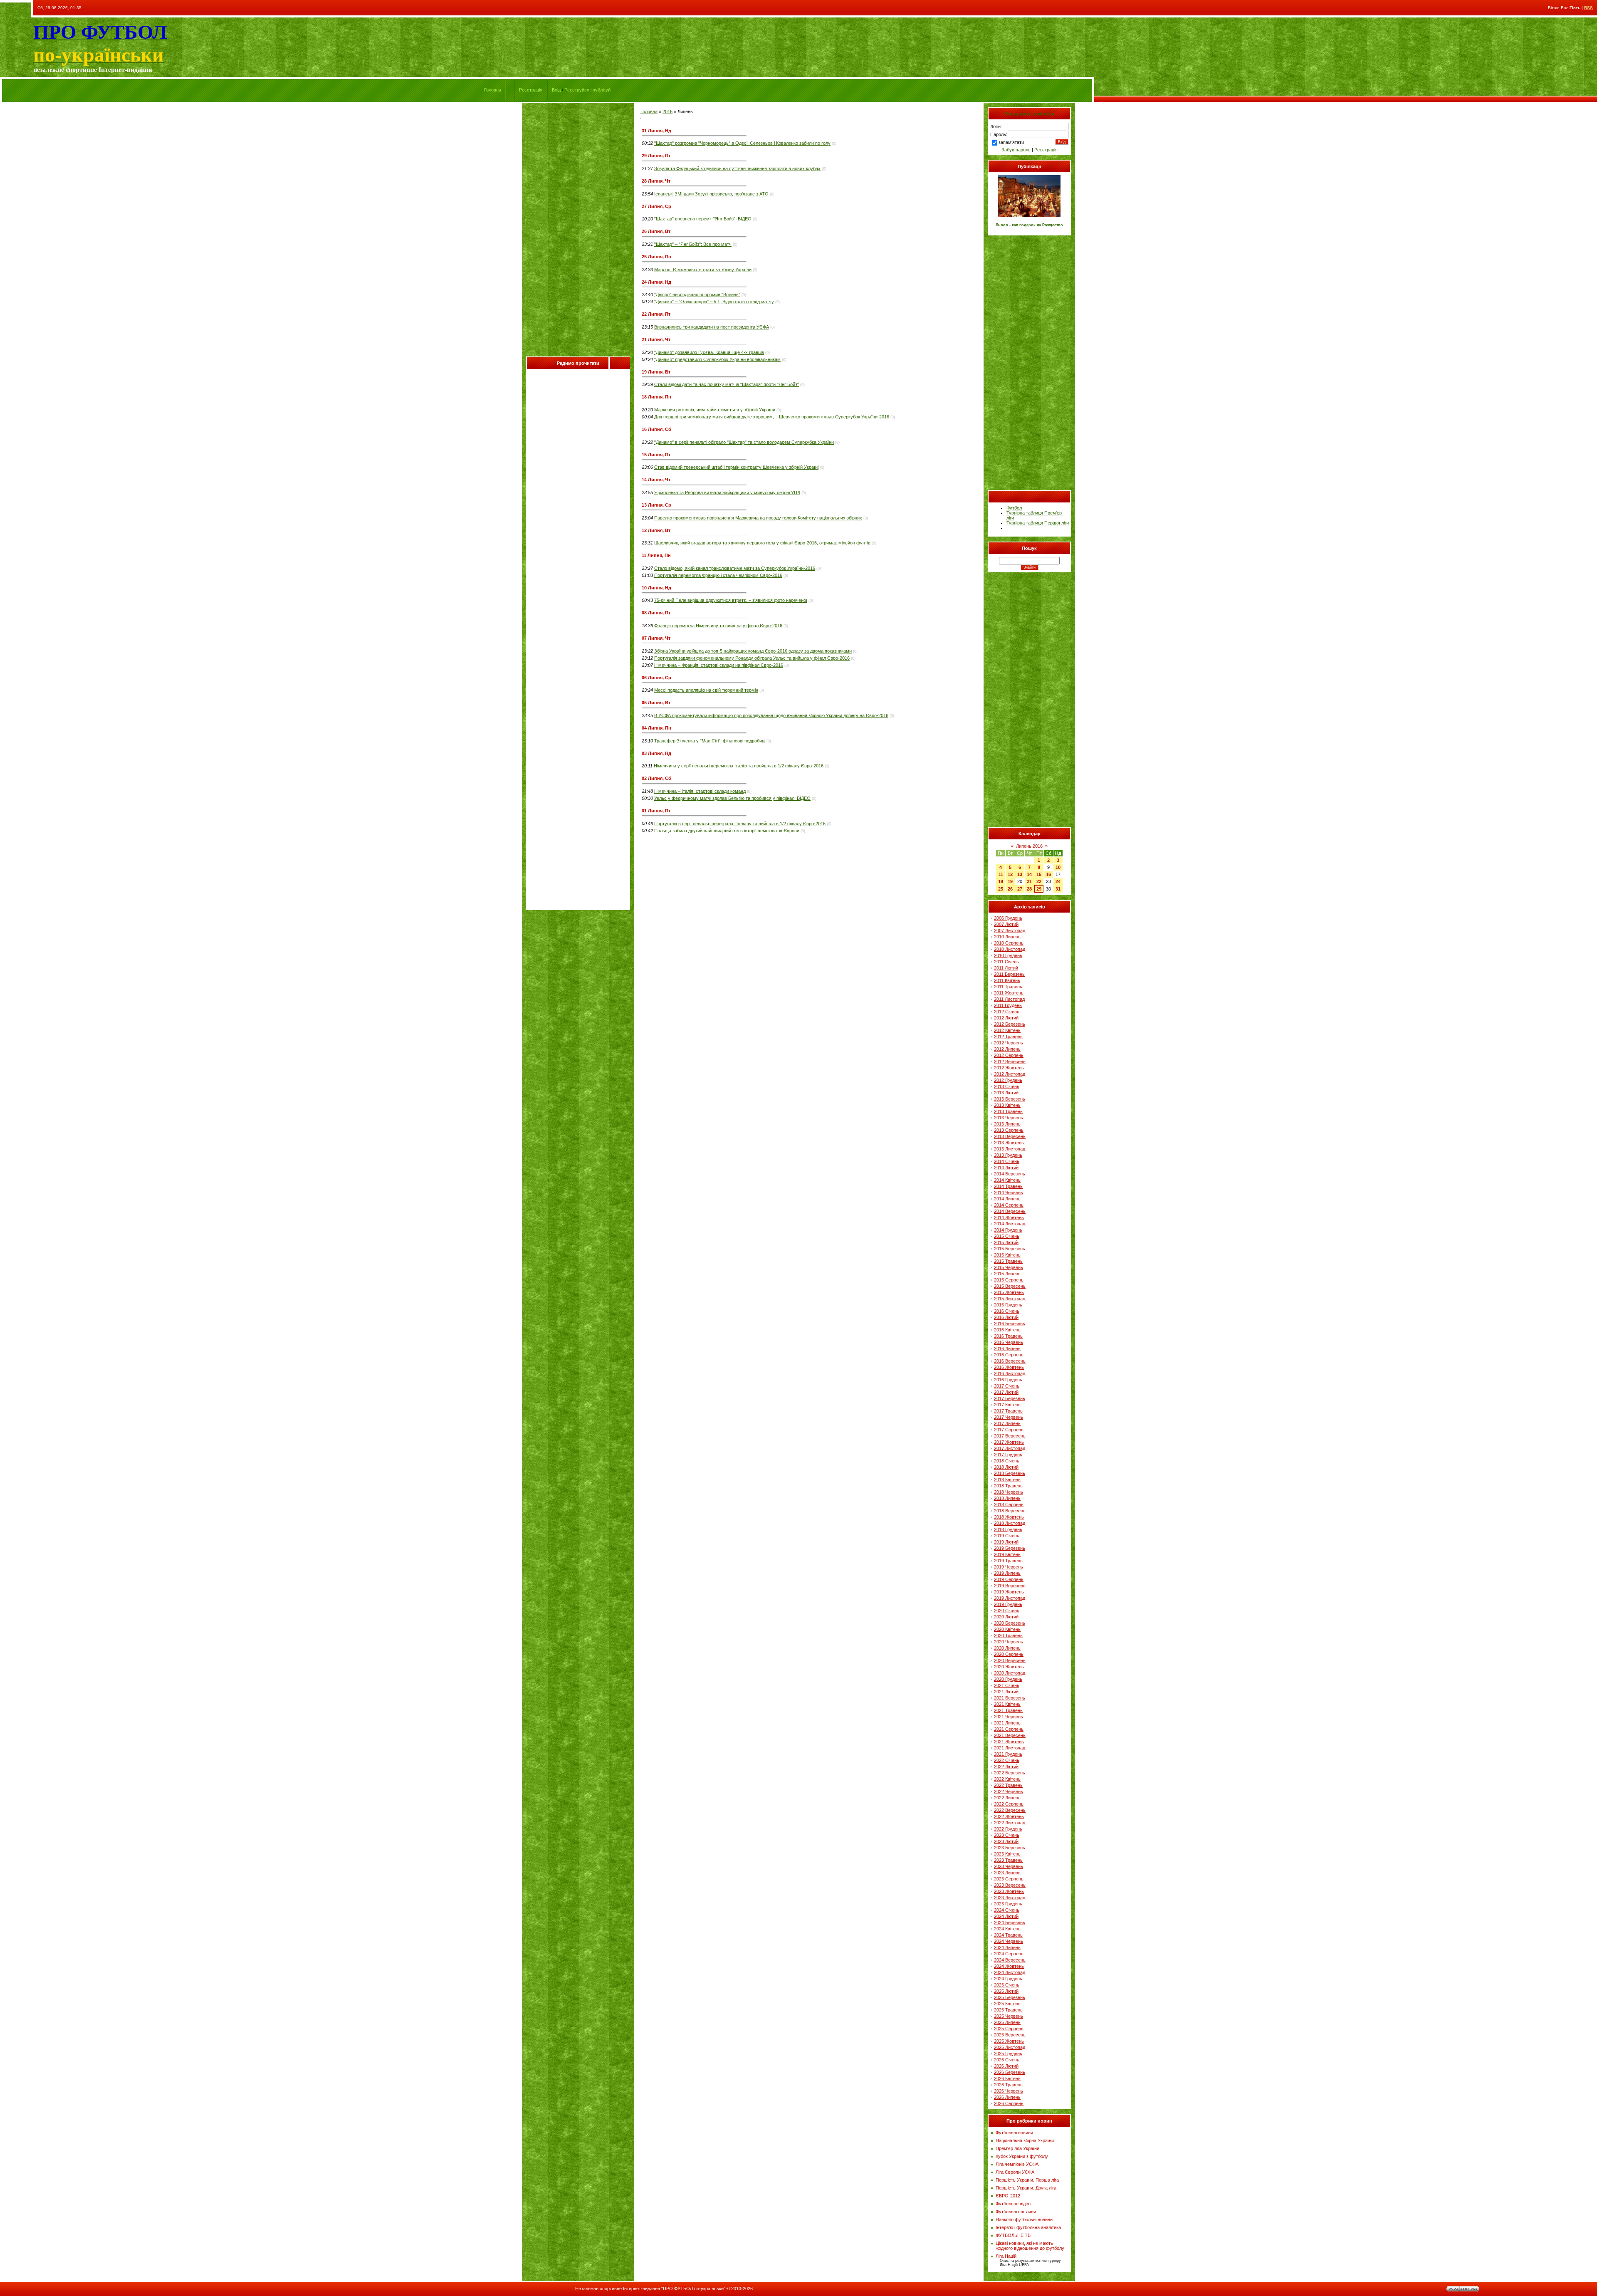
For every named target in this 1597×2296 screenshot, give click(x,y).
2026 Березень (1010, 2072)
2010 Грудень (1008, 955)
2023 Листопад (1010, 1898)
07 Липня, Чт (656, 638)
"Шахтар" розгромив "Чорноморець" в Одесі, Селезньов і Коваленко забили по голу (742, 143)
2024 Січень (1007, 1910)
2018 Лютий (1006, 1467)
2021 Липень (1007, 1723)
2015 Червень (1009, 1267)
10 (1058, 867)
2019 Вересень (1010, 1586)
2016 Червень (1009, 1342)
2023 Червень (1009, 1866)
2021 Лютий (1006, 1692)
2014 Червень (1009, 1193)
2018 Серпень (1009, 1504)
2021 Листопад (1010, 1748)
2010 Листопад (1010, 949)
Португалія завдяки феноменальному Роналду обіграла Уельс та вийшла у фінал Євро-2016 (752, 658)
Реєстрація (531, 90)
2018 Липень (1007, 1498)
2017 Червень (1009, 1417)
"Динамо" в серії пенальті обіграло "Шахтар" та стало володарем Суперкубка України (744, 442)
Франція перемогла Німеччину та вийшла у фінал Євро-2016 (718, 626)
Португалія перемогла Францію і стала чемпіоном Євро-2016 (718, 575)
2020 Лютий (1006, 1617)
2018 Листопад (1010, 1523)
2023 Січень (1007, 1835)
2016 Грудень (1008, 1380)
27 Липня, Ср (656, 206)
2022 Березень (1010, 1773)
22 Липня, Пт (656, 314)
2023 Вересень (1010, 1885)
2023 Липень (1007, 1873)
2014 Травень (1008, 1186)
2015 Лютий (1006, 1242)
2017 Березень (1010, 1398)
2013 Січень (1007, 1086)
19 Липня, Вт (656, 372)
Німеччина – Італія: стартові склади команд (700, 791)
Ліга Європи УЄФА (1015, 2172)
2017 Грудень (1008, 1455)
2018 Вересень (1010, 1511)
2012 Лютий (1006, 1018)
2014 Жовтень (1009, 1217)
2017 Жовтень (1009, 1442)
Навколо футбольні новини (1024, 2219)
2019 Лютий (1006, 1542)
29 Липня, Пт (656, 156)
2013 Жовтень (1009, 1143)
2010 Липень (1007, 937)
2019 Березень (1010, 1548)
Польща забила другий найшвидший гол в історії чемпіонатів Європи (727, 831)
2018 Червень (1009, 1492)
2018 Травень (1008, 1486)
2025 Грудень (1008, 2054)
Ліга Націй (1006, 2256)
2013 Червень (1009, 1118)
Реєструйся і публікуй (587, 90)
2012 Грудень (1008, 1080)
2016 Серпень (1009, 1355)
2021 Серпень (1009, 1729)
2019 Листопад (1010, 1598)
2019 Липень (1007, 1573)
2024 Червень (1009, 1941)
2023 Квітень (1007, 1854)
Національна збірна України (1025, 2140)
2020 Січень (1007, 1611)
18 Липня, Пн (656, 397)
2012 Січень (1007, 1012)
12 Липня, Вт (656, 530)
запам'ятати (1011, 142)
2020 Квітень (1007, 1629)
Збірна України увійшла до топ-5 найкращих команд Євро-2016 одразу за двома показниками (753, 651)
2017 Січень (1007, 1386)
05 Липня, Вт (656, 703)
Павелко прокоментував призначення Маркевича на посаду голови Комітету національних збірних (758, 518)
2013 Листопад (1010, 1149)
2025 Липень (1007, 2022)
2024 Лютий (1006, 1916)
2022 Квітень (1007, 1779)
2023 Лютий (1006, 1841)
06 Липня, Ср (656, 678)
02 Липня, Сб (656, 778)
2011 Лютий (1006, 968)
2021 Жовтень (1009, 1742)
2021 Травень (1008, 1710)
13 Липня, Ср (656, 505)
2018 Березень (1010, 1473)
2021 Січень (1007, 1685)
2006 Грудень (1008, 918)
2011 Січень (1006, 962)
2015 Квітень (1007, 1255)
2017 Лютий (1006, 1392)
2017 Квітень (1007, 1405)
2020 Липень (1007, 1648)
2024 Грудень (1008, 1979)
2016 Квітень (1007, 1330)
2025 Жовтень (1009, 2041)
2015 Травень (1008, 1261)
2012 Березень (1010, 1024)
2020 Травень (1008, 1635)
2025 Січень (1007, 1985)
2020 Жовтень (1009, 1667)
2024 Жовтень (1009, 1966)
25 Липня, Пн (656, 257)
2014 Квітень (1007, 1180)
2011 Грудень (1008, 1005)
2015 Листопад (1010, 1299)
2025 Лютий (1006, 1991)
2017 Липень (1007, 1423)
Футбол (1014, 508)
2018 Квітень (1007, 1480)
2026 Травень (1008, 2085)
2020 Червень (1009, 1642)
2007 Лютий (1006, 924)
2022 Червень (1009, 1791)
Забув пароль (1016, 150)
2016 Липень (1007, 1348)
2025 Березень (1010, 1997)
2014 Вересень (1010, 1211)
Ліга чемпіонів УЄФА (1017, 2164)
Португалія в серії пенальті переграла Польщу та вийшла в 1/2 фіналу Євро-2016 (740, 824)
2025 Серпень (1009, 2029)
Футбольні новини (1014, 2133)
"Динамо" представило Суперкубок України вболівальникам (717, 359)
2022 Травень (1008, 1785)
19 (1010, 881)
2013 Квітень (1007, 1105)
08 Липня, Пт (656, 613)
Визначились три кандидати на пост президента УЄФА (712, 327)
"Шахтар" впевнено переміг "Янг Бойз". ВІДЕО (703, 219)
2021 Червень (1009, 1717)
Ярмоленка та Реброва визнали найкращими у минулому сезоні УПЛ (727, 492)
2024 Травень (1008, 1935)
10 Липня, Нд (656, 588)
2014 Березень (1010, 1174)
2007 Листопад (1010, 930)
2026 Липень (1007, 2097)
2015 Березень (1010, 1249)
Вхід (556, 90)
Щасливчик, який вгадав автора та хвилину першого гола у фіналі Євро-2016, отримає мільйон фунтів (762, 543)
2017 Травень (1008, 1411)
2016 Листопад (1010, 1373)
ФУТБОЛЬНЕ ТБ (1013, 2235)
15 (1039, 874)
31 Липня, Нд (656, 131)
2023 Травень (1008, 1860)
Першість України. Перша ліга (1027, 2180)
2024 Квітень (1007, 1929)
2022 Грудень (1008, 1829)
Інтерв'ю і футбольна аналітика (1028, 2227)
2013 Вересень (1010, 1136)
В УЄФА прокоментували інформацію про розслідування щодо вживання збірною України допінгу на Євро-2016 (771, 715)
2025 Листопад (1010, 2047)
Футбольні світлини (1016, 2212)
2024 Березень (1010, 1922)
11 (1001, 874)
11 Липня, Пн (656, 555)
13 (1020, 874)
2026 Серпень (1009, 2103)
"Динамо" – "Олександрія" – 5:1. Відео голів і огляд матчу (714, 302)
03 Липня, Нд (656, 753)
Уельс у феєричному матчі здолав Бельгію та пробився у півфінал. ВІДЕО (732, 798)
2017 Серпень (1009, 1430)
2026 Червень (1009, 2091)
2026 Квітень (1007, 2078)
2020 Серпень (1009, 1654)
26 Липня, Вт (656, 231)
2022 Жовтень (1009, 1816)
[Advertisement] (578, 232)
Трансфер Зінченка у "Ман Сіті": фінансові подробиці (710, 741)
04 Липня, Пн (656, 728)
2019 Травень (1008, 1561)
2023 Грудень (1008, 1904)
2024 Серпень (1009, 1954)
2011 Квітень (1007, 980)
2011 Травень (1008, 987)
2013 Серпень (1009, 1130)
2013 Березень (1010, 1099)
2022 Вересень (1010, 1810)
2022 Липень (1007, 1798)
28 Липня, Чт (656, 181)
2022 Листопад (1010, 1823)
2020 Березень (1010, 1623)
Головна (493, 90)
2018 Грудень (1008, 1529)
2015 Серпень (1009, 1280)
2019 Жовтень (1009, 1592)
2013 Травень (1008, 1111)
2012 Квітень (1007, 1030)
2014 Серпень (1009, 1205)
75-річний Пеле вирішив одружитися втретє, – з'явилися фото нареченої (731, 600)
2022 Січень (1007, 1760)
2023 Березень (1010, 1848)
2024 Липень (1007, 1947)
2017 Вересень (1010, 1436)
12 (1010, 874)
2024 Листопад (1010, 1972)
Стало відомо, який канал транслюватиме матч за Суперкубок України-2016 (735, 568)
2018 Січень (1007, 1461)
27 (1020, 889)
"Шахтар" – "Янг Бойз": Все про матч (693, 244)
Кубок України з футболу (1022, 2156)
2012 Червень (1009, 1043)
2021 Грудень (1008, 1754)
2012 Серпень (1009, 1055)
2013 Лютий (1006, 1093)
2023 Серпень (1009, 1879)
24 (1058, 881)
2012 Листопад (1010, 1074)
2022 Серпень (1009, 1804)
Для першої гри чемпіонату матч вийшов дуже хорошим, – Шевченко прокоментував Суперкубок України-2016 (772, 417)
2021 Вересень (1010, 1735)
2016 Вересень (1010, 1361)
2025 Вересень (1010, 2035)
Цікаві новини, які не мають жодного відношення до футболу (1030, 2246)
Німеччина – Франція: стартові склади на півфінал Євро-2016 (719, 665)
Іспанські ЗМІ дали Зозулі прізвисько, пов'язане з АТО (711, 194)
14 (1029, 874)
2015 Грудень (1008, 1305)
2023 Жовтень (1009, 1891)
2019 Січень (1007, 1536)
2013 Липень (1007, 1124)
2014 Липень (1007, 1199)
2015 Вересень (1010, 1286)
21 (1029, 881)
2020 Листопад (1010, 1673)
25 (1001, 889)
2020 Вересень (1010, 1660)
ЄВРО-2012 (1008, 2196)
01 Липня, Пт (656, 811)
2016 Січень (1007, 1311)
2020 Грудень (1008, 1679)
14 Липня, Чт (656, 480)
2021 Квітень (1007, 1704)
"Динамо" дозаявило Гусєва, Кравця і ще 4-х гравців (709, 352)
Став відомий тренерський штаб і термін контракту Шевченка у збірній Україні (736, 467)
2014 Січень (1007, 1161)
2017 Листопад (1010, 1448)
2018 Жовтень (1009, 1517)
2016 (667, 111)
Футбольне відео (1013, 2204)
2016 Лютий (1006, 1317)
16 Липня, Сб (656, 429)
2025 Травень (1008, 2010)
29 (1039, 889)
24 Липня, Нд (656, 282)
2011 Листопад (1009, 999)
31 (1058, 889)
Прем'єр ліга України (1017, 2148)
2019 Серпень (1009, 1579)
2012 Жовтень (1009, 1068)
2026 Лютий (1006, 2066)
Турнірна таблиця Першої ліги (1038, 523)
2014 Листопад (1010, 1224)
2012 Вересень (1010, 1061)
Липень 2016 (1029, 846)
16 (1048, 874)
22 (1039, 881)
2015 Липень (1007, 1274)
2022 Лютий (1006, 1767)
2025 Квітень (1007, 2004)
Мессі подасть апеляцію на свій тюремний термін (706, 690)
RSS (1588, 8)
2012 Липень (1007, 1049)
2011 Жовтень (1009, 993)
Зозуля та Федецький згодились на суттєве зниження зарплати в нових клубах (737, 168)
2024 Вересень (1010, 1960)
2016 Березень (1010, 1324)
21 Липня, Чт (656, 339)
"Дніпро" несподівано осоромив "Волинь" (697, 294)
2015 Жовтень (1009, 1292)
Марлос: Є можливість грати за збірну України (703, 270)
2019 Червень (1009, 1567)
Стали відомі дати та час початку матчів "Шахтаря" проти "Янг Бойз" (727, 384)
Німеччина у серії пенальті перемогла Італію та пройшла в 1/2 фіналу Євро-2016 (739, 766)
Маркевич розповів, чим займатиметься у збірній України (715, 410)
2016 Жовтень (1009, 1367)
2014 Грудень (1008, 1230)
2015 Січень (1007, 1236)
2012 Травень (1008, 1037)
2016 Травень (1008, 1336)
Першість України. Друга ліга (1026, 2188)
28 (1029, 889)
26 (1010, 889)
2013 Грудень (1008, 1155)
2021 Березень (1010, 1698)
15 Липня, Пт (656, 455)
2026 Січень (1007, 2060)
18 (1001, 881)
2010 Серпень (1009, 943)
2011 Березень (1009, 974)
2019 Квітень (1007, 1554)
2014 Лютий (1006, 1168)
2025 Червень (1009, 2016)
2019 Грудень (1008, 1604)
